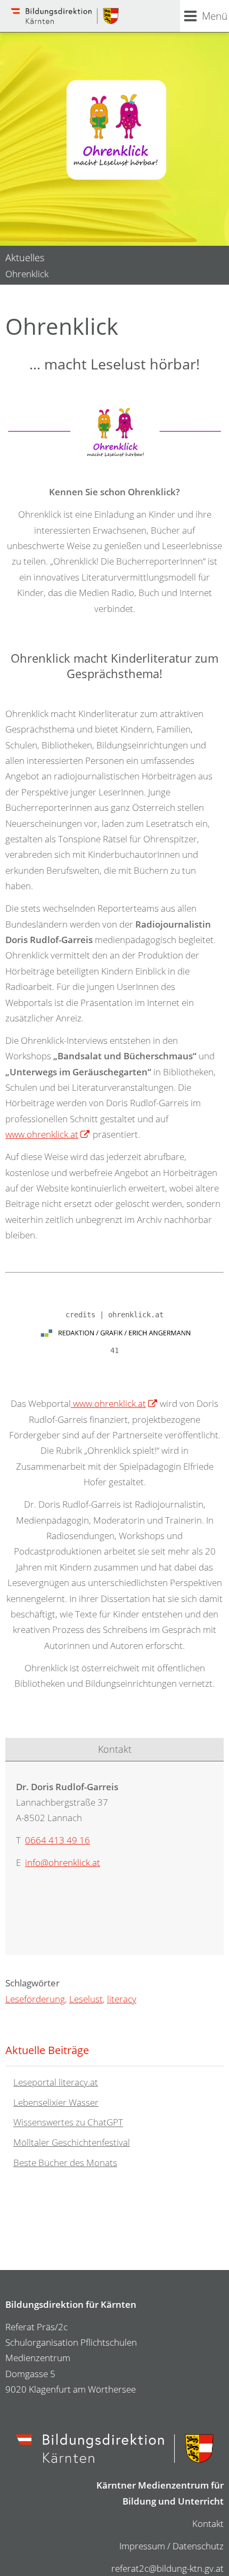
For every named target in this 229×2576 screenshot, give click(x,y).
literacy (122, 1999)
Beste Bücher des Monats (65, 2163)
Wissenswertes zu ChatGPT (68, 2123)
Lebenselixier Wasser (56, 2102)
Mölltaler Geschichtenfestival (72, 2142)
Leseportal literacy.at (56, 2082)
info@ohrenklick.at (63, 1862)
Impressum (142, 2546)
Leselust (86, 1999)
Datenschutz (198, 2546)
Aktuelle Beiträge (47, 2050)
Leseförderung (35, 1999)
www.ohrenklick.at (42, 1134)
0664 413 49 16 (58, 1840)
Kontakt (208, 2523)
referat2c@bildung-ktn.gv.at (167, 2568)
